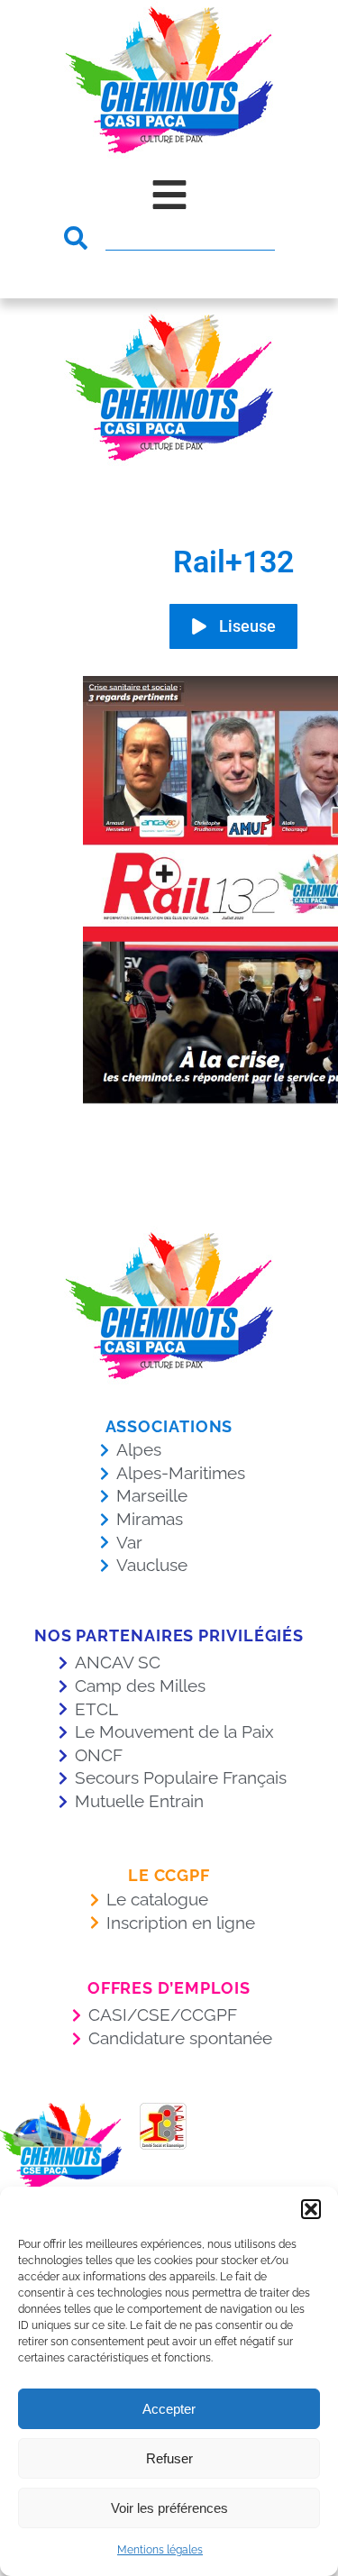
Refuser (169, 2458)
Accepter (169, 2409)
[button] (311, 2209)
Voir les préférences (169, 2508)
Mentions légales (160, 2550)
